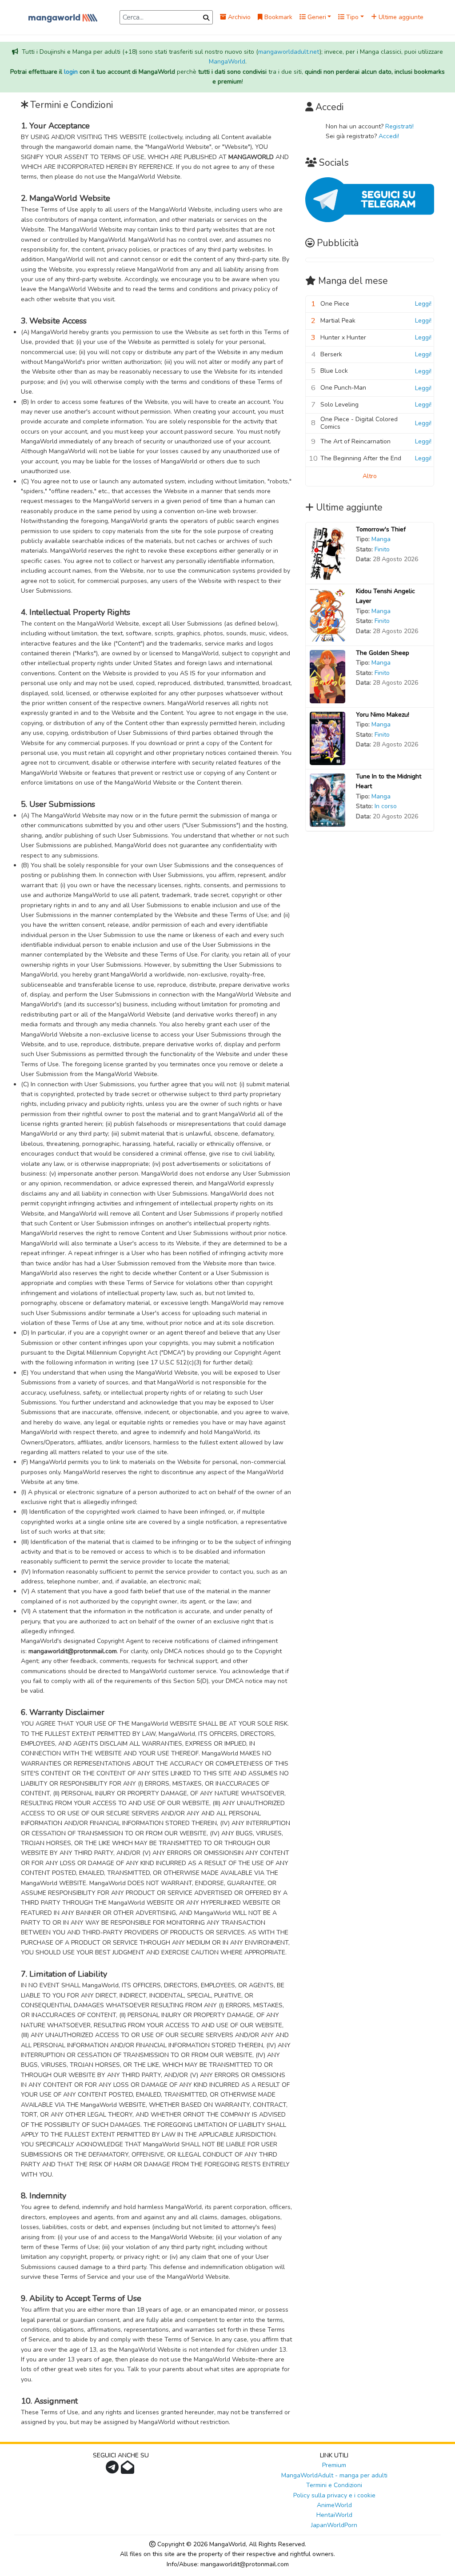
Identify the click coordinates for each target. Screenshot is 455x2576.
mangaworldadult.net (289, 52)
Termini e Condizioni (334, 2485)
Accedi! (389, 136)
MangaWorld (227, 62)
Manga (381, 539)
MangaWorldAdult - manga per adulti (334, 2475)
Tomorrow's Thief (381, 529)
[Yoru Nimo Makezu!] (327, 738)
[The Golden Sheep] (327, 676)
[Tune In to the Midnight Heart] (327, 800)
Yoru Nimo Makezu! (383, 715)
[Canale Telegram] (113, 2470)
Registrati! (399, 126)
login (71, 72)
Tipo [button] (351, 17)
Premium (334, 2465)
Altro (370, 476)
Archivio (238, 17)
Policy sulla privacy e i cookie (334, 2495)
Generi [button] (316, 17)
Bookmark (277, 17)
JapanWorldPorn (334, 2525)
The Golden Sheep (383, 653)
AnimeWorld (334, 2505)
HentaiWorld (334, 2515)
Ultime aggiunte (400, 17)
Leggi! (423, 304)
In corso (386, 806)
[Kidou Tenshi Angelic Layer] (327, 614)
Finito (382, 549)
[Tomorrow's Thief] (327, 552)
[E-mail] (129, 2470)
